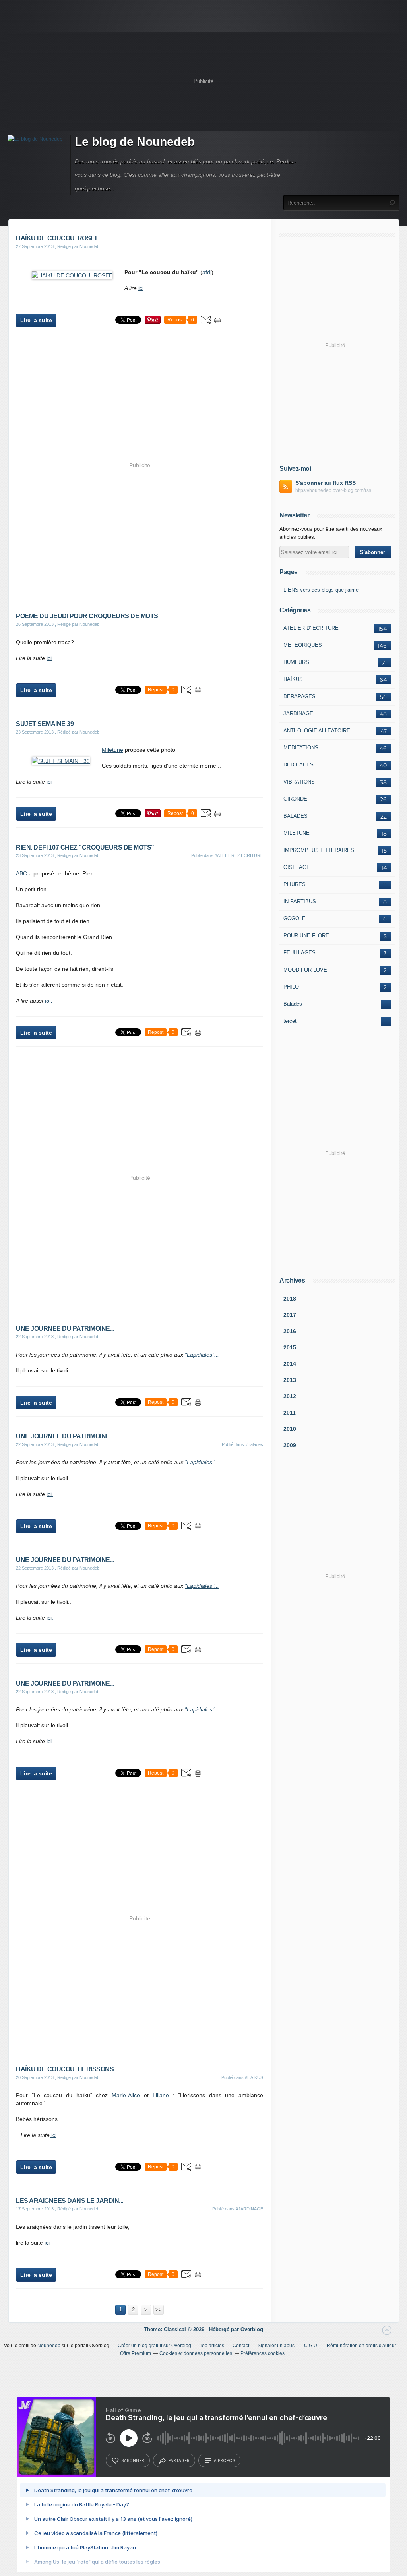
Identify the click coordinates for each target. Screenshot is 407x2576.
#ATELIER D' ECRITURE (239, 855)
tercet (290, 1021)
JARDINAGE (298, 713)
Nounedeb (49, 2346)
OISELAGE (297, 867)
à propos (224, 2460)
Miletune (112, 750)
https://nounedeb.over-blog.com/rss (333, 490)
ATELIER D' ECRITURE (311, 628)
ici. (48, 1001)
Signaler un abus (277, 2346)
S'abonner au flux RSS (326, 483)
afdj (207, 272)
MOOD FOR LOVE (305, 970)
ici (141, 288)
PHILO (291, 987)
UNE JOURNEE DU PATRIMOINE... (65, 1329)
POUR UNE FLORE (306, 936)
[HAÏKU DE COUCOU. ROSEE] (72, 275)
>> (159, 2310)
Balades (293, 1004)
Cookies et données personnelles (196, 2353)
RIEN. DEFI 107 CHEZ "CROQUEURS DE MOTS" (85, 847)
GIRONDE (295, 799)
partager (179, 2460)
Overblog (252, 2329)
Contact (241, 2346)
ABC (21, 873)
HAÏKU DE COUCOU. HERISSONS (65, 2069)
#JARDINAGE (249, 2209)
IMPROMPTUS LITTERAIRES (319, 850)
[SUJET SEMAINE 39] (61, 761)
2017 (290, 1315)
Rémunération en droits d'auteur (361, 2346)
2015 (290, 1347)
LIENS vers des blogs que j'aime (321, 590)
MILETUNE (297, 833)
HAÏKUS (293, 679)
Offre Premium (136, 2353)
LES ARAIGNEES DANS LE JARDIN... (70, 2201)
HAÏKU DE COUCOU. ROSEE (57, 238)
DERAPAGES (299, 696)
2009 (290, 1445)
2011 (290, 1413)
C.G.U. (311, 2346)
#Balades (254, 1444)
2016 (290, 1331)
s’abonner (133, 2460)
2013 (290, 1380)
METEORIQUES (303, 645)
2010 (290, 1429)
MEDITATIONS (301, 748)
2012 (290, 1396)
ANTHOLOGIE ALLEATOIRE (317, 731)
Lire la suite (36, 320)
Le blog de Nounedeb (135, 142)
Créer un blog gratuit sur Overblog (154, 2346)
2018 (290, 1299)
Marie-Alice (126, 2095)
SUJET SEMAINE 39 (45, 724)
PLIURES (295, 884)
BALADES (296, 816)
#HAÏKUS (254, 2077)
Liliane (161, 2095)
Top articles (212, 2346)
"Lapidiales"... (202, 1355)
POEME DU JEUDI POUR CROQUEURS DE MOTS (87, 616)
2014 (290, 1364)
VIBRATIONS (299, 782)
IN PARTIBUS (300, 901)
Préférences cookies (263, 2353)
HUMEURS (296, 662)
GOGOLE (295, 918)
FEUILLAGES (299, 953)
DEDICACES (298, 765)
